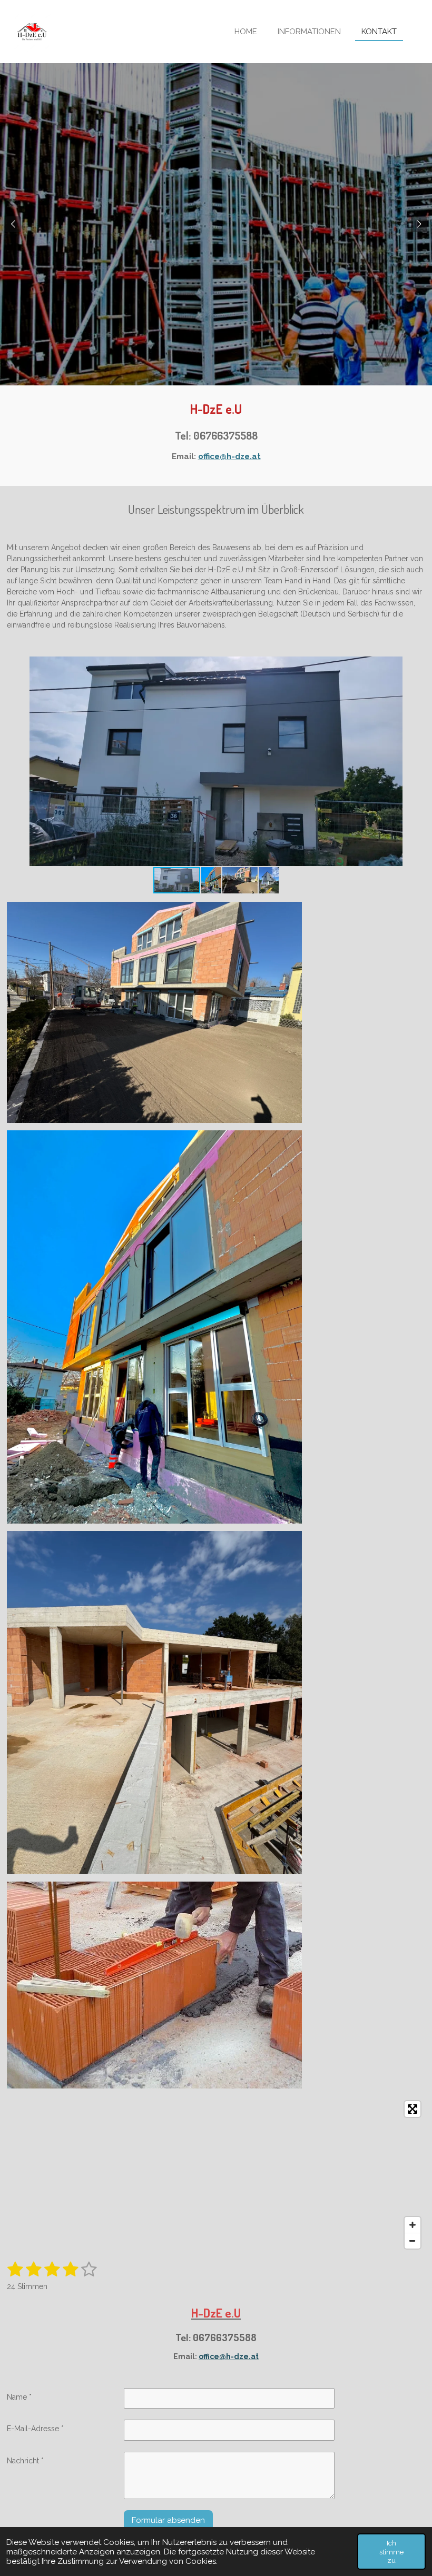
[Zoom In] (413, 2225)
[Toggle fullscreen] (413, 2109)
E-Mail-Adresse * (35, 2429)
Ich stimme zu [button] (391, 2551)
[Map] (216, 2175)
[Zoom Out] (413, 2241)
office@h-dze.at (229, 456)
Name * (19, 2397)
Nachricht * (25, 2461)
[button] (416, 666)
